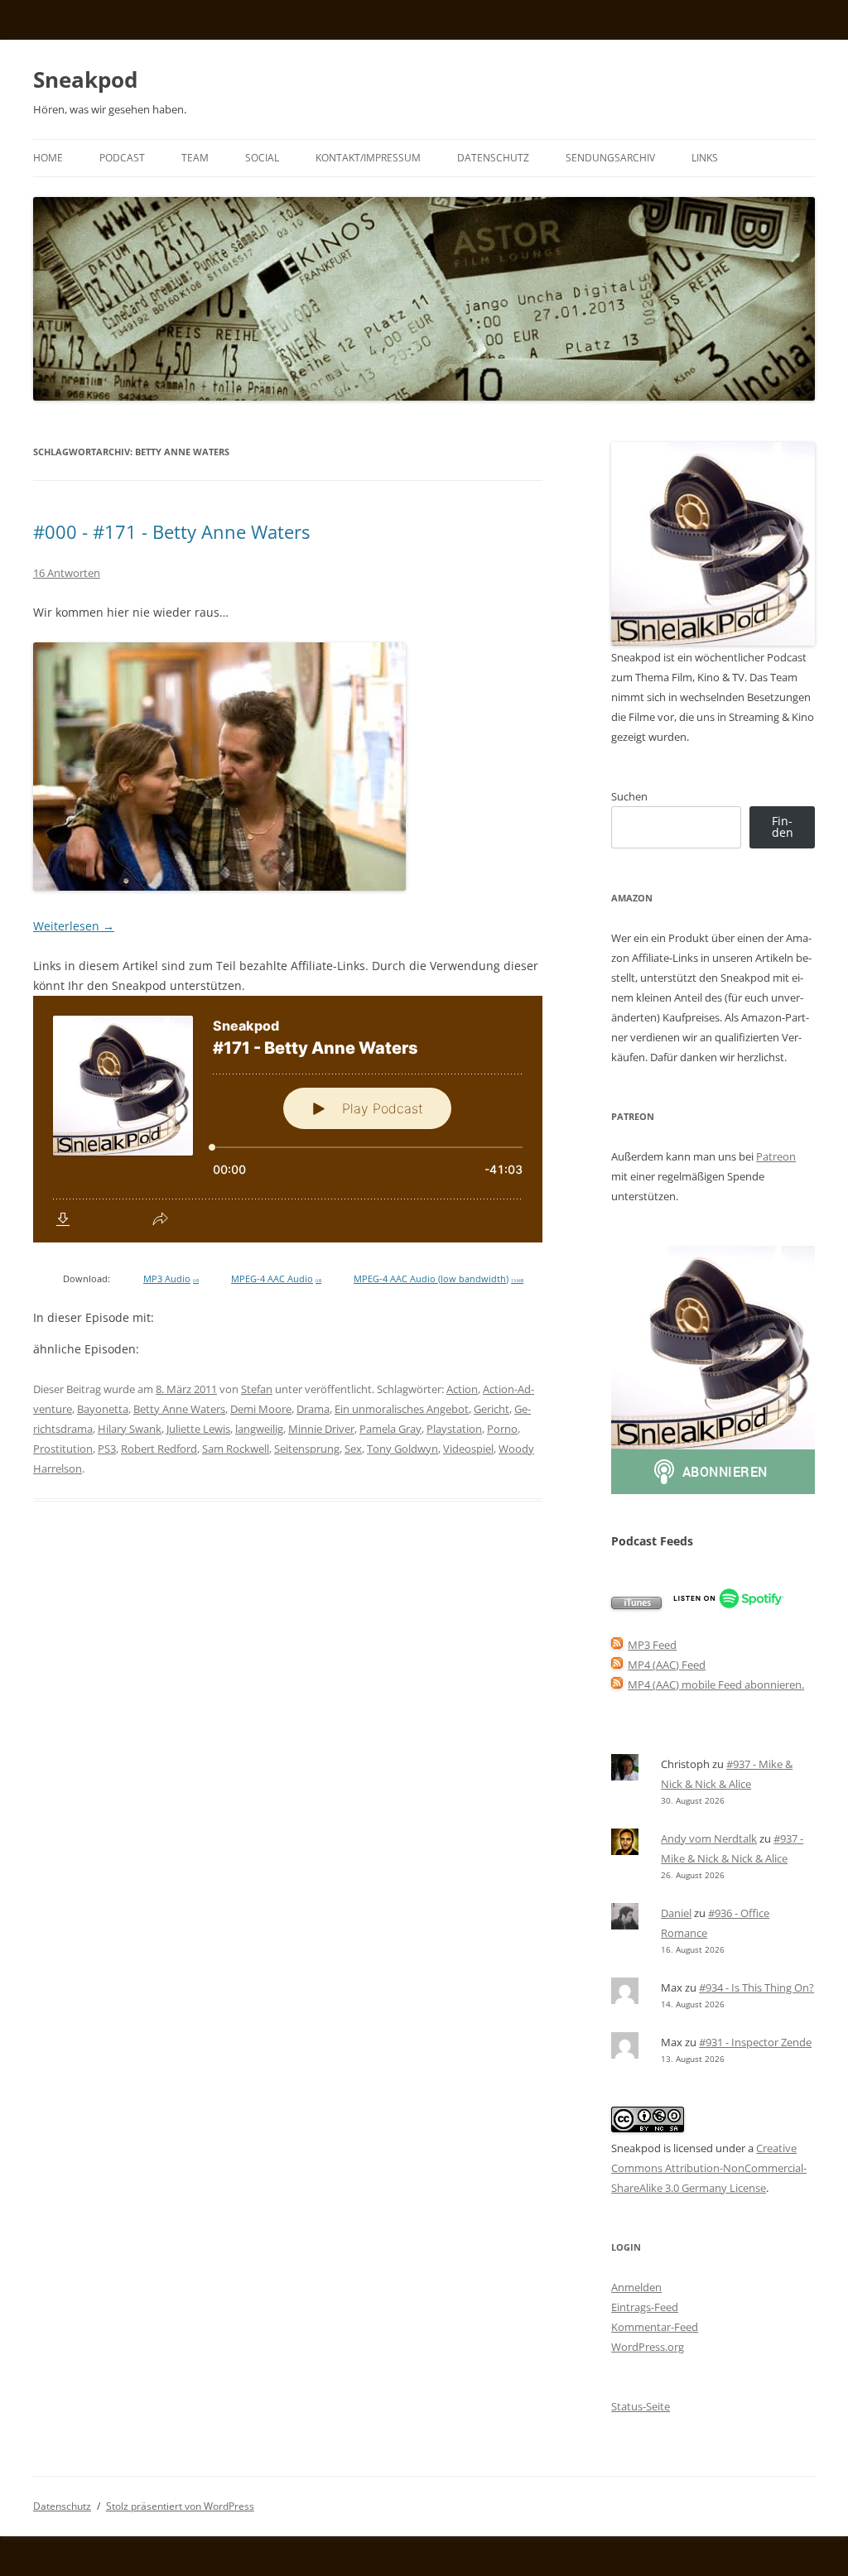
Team (195, 158)
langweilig (259, 1429)
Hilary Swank (130, 1429)
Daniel (676, 1913)
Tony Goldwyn (402, 1449)
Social (262, 158)
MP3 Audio (171, 1279)
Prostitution (63, 1449)
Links (705, 158)
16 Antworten (67, 573)
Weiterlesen (74, 926)
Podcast (122, 158)
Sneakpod (85, 79)
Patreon (776, 1156)
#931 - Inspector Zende (755, 2042)
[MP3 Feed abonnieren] (617, 1645)
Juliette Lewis (198, 1429)
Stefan (257, 1389)
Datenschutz (493, 158)
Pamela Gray (390, 1429)
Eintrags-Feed (645, 2307)
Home (48, 158)
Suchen (629, 796)
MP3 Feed (652, 1645)
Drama (313, 1409)
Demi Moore (261, 1409)
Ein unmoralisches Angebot (402, 1409)
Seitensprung (307, 1449)
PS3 (107, 1449)
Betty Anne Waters (179, 1409)
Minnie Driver (321, 1429)
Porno (502, 1429)
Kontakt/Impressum (368, 158)
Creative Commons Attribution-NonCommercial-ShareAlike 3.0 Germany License (709, 2168)
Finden (783, 827)
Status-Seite (641, 2406)
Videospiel (468, 1449)
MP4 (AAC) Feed (667, 1665)
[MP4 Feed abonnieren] (617, 1665)
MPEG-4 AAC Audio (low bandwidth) (438, 1279)
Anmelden (636, 2287)
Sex (353, 1449)
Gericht (491, 1409)
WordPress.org (648, 2347)
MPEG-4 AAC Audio (276, 1279)
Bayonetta (103, 1409)
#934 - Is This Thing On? (756, 1987)
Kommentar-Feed (655, 2327)
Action (462, 1389)
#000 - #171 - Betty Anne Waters (171, 531)
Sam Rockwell (236, 1449)
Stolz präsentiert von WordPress (180, 2506)
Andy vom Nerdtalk (709, 1838)
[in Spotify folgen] (728, 1605)
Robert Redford (159, 1449)
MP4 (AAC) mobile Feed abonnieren (715, 1684)
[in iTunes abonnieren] (636, 1605)
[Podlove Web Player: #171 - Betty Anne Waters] (288, 1119)
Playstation (454, 1429)
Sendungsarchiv (610, 158)
